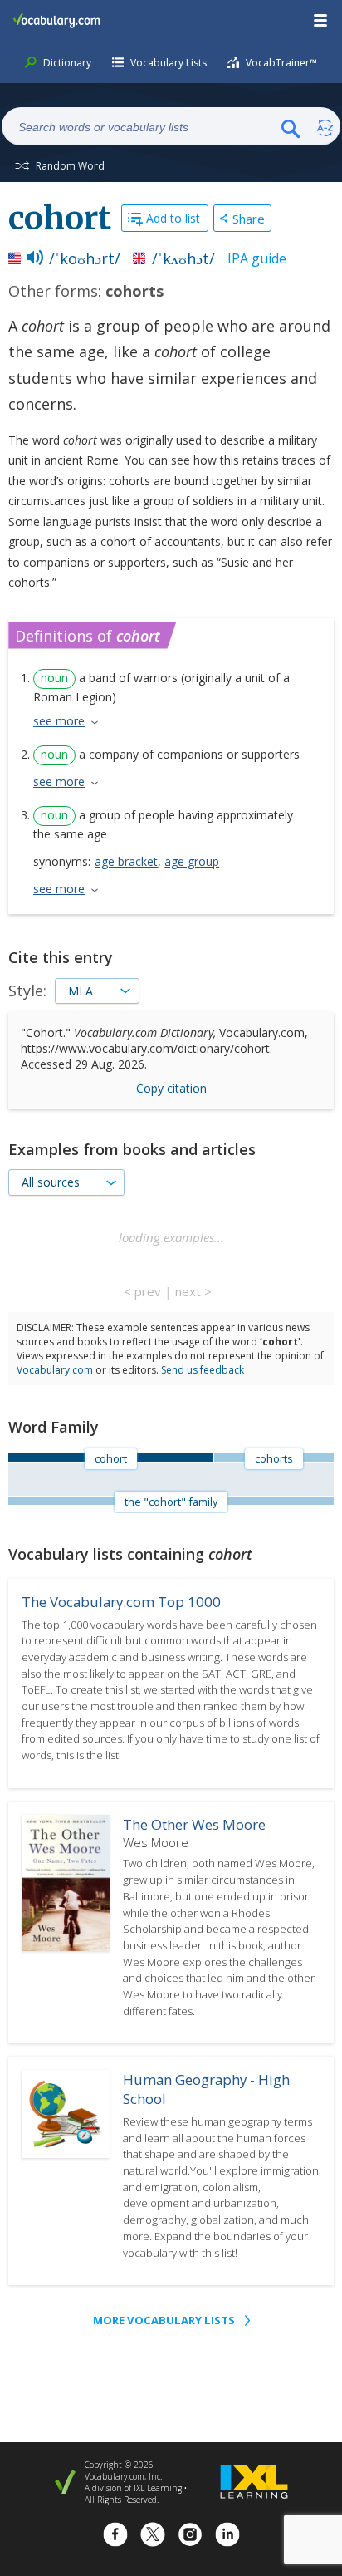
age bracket (126, 861)
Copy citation (171, 1088)
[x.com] (153, 2537)
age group (192, 861)
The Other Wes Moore (194, 1824)
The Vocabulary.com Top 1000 (121, 1602)
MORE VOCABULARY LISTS (164, 2320)
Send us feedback (203, 1370)
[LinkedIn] (227, 2537)
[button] (321, 21)
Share (249, 219)
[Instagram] (190, 2537)
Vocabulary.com (55, 1370)
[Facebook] (115, 2537)
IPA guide (257, 258)
